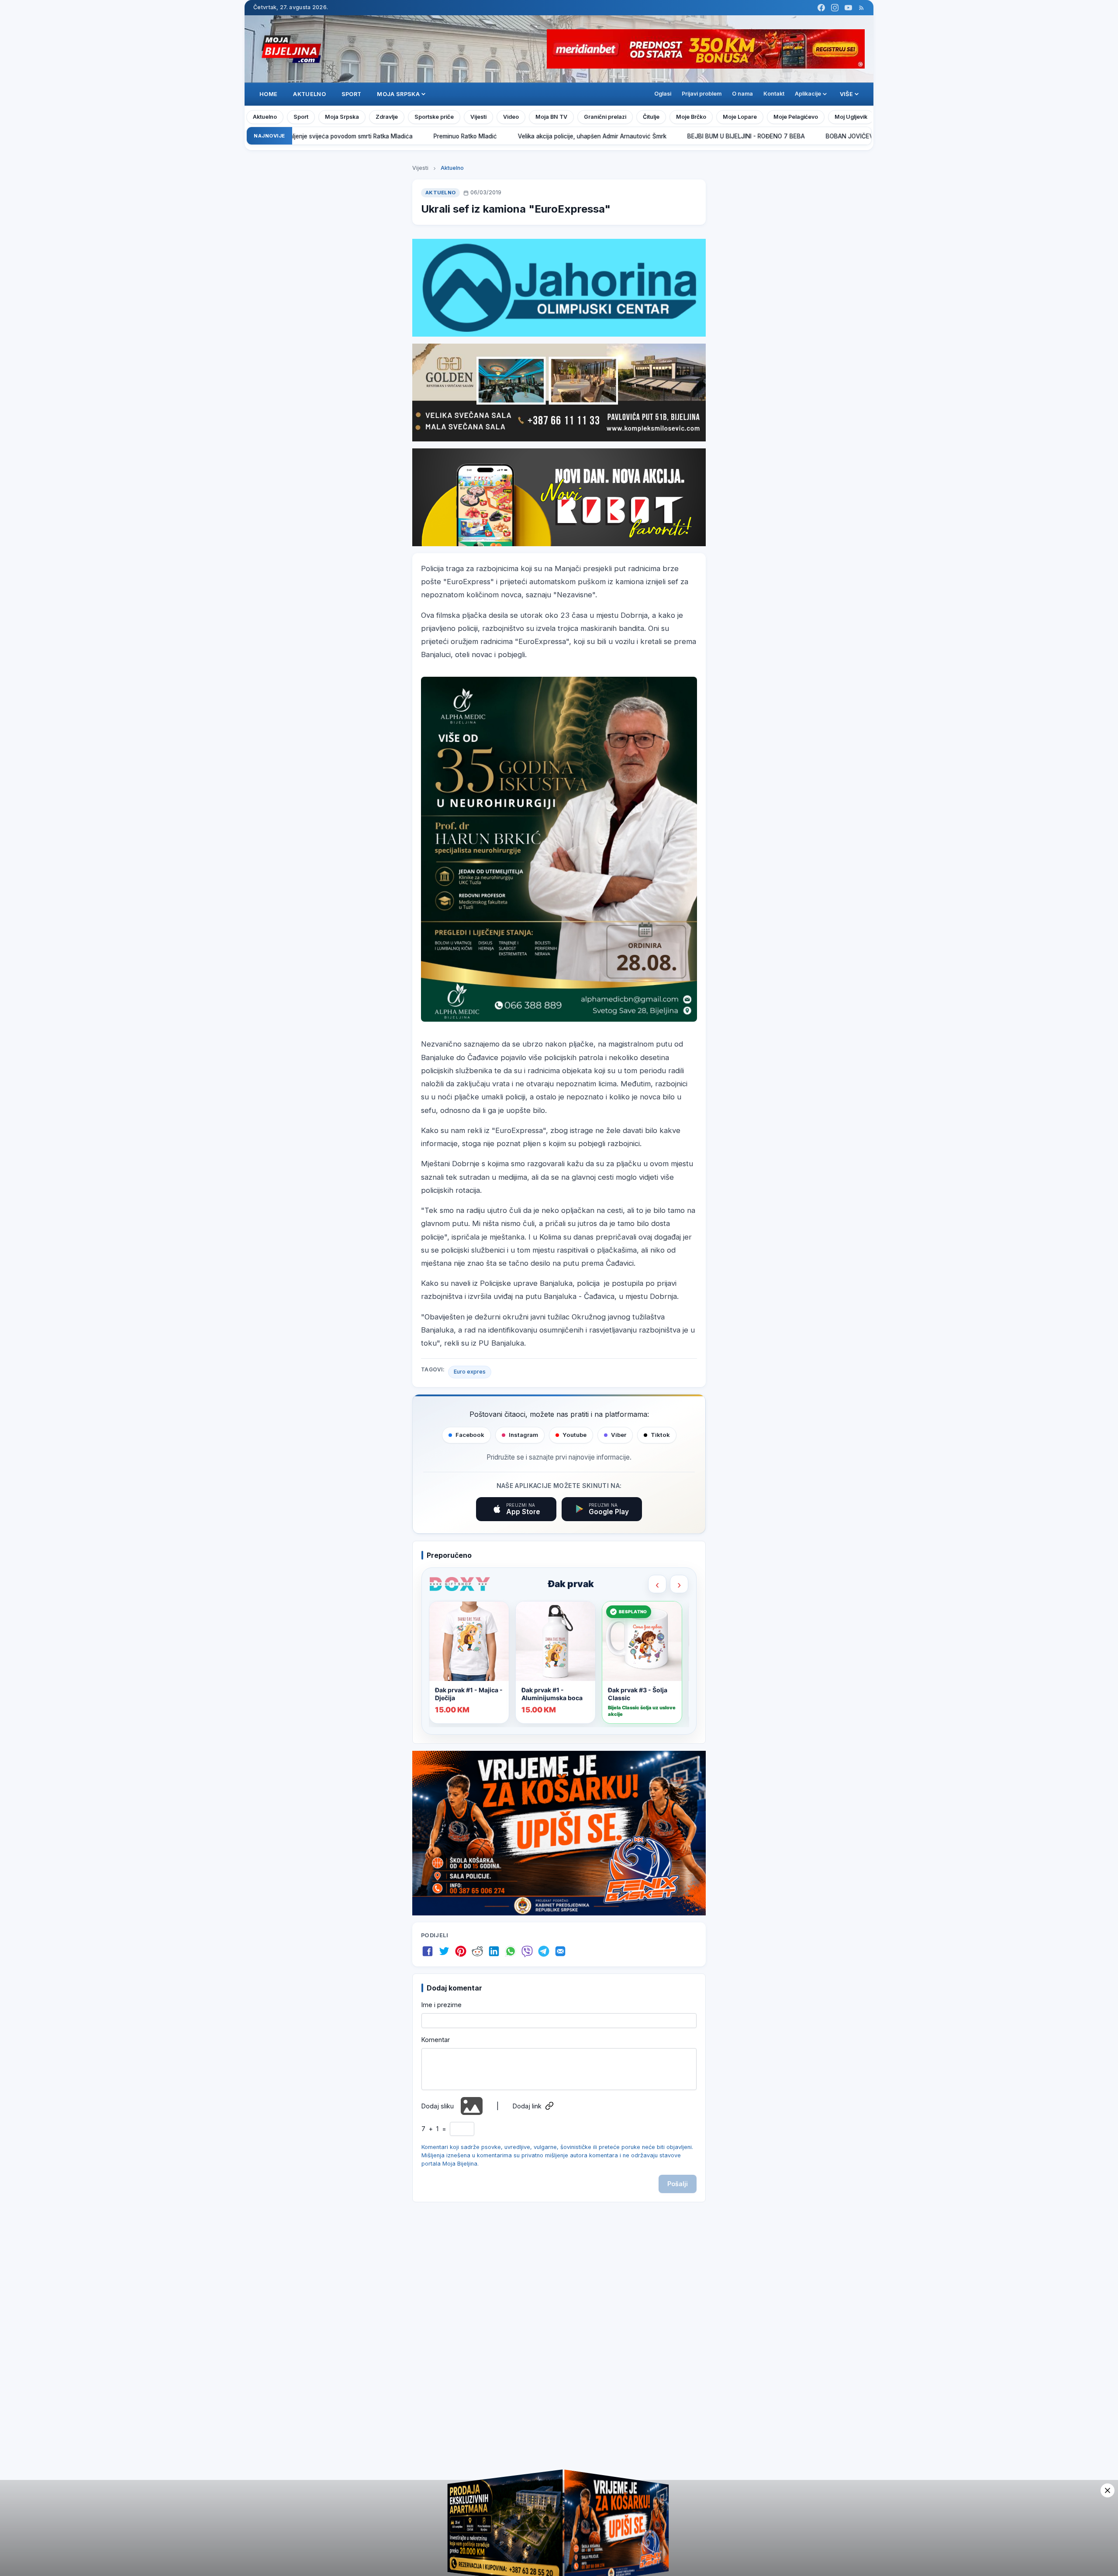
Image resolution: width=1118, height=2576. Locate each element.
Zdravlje (387, 117)
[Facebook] (821, 8)
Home (268, 94)
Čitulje (651, 117)
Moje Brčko (691, 117)
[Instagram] (835, 8)
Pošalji (678, 2184)
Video (511, 117)
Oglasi (663, 94)
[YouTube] (848, 8)
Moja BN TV (551, 117)
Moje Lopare (740, 117)
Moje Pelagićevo (796, 117)
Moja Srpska (342, 117)
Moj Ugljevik (851, 117)
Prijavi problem (702, 94)
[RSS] (861, 8)
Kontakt (774, 94)
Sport (352, 94)
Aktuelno (309, 94)
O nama (742, 94)
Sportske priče (434, 117)
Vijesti (478, 117)
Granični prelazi (605, 117)
